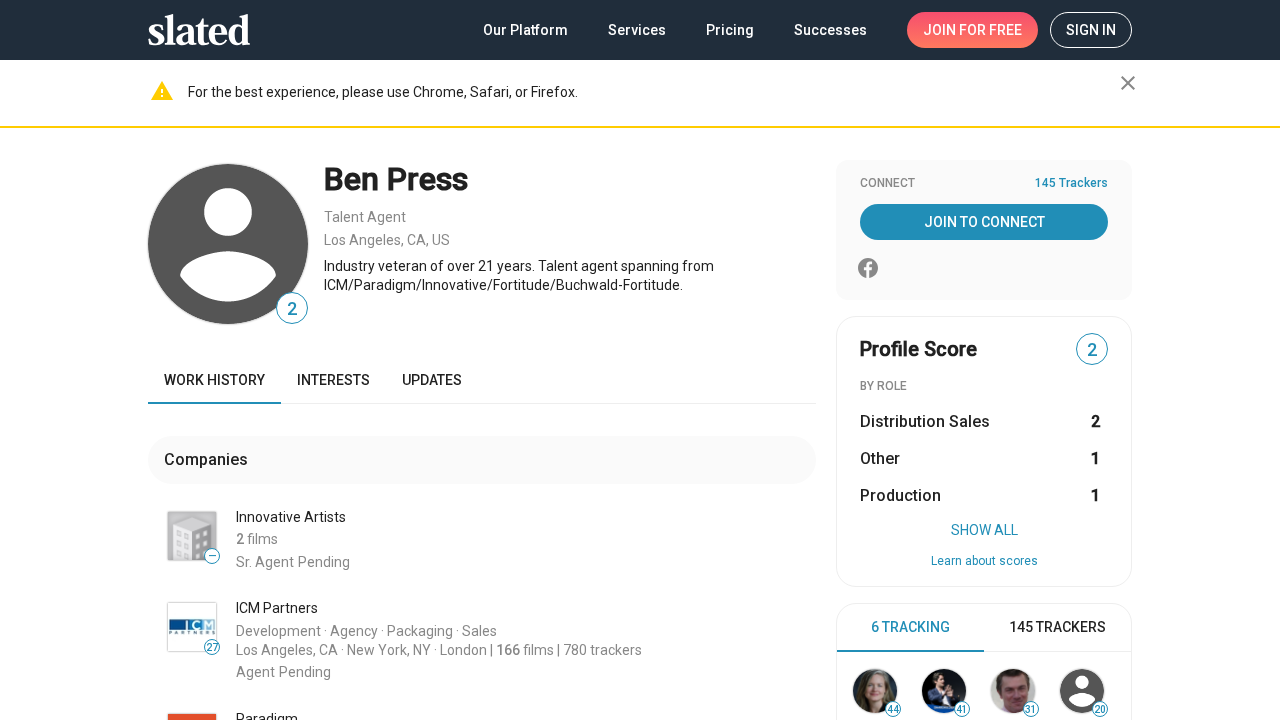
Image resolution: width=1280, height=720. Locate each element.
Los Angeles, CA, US (387, 240)
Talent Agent (365, 217)
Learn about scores (984, 561)
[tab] (910, 628)
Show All (984, 530)
